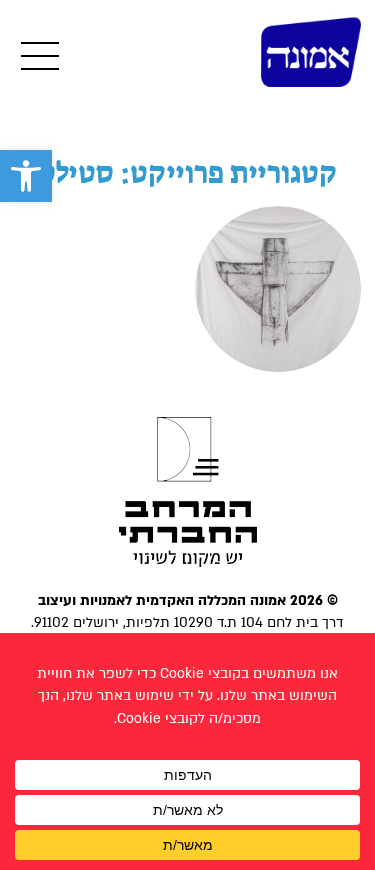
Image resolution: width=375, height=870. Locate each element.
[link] (26, 176)
